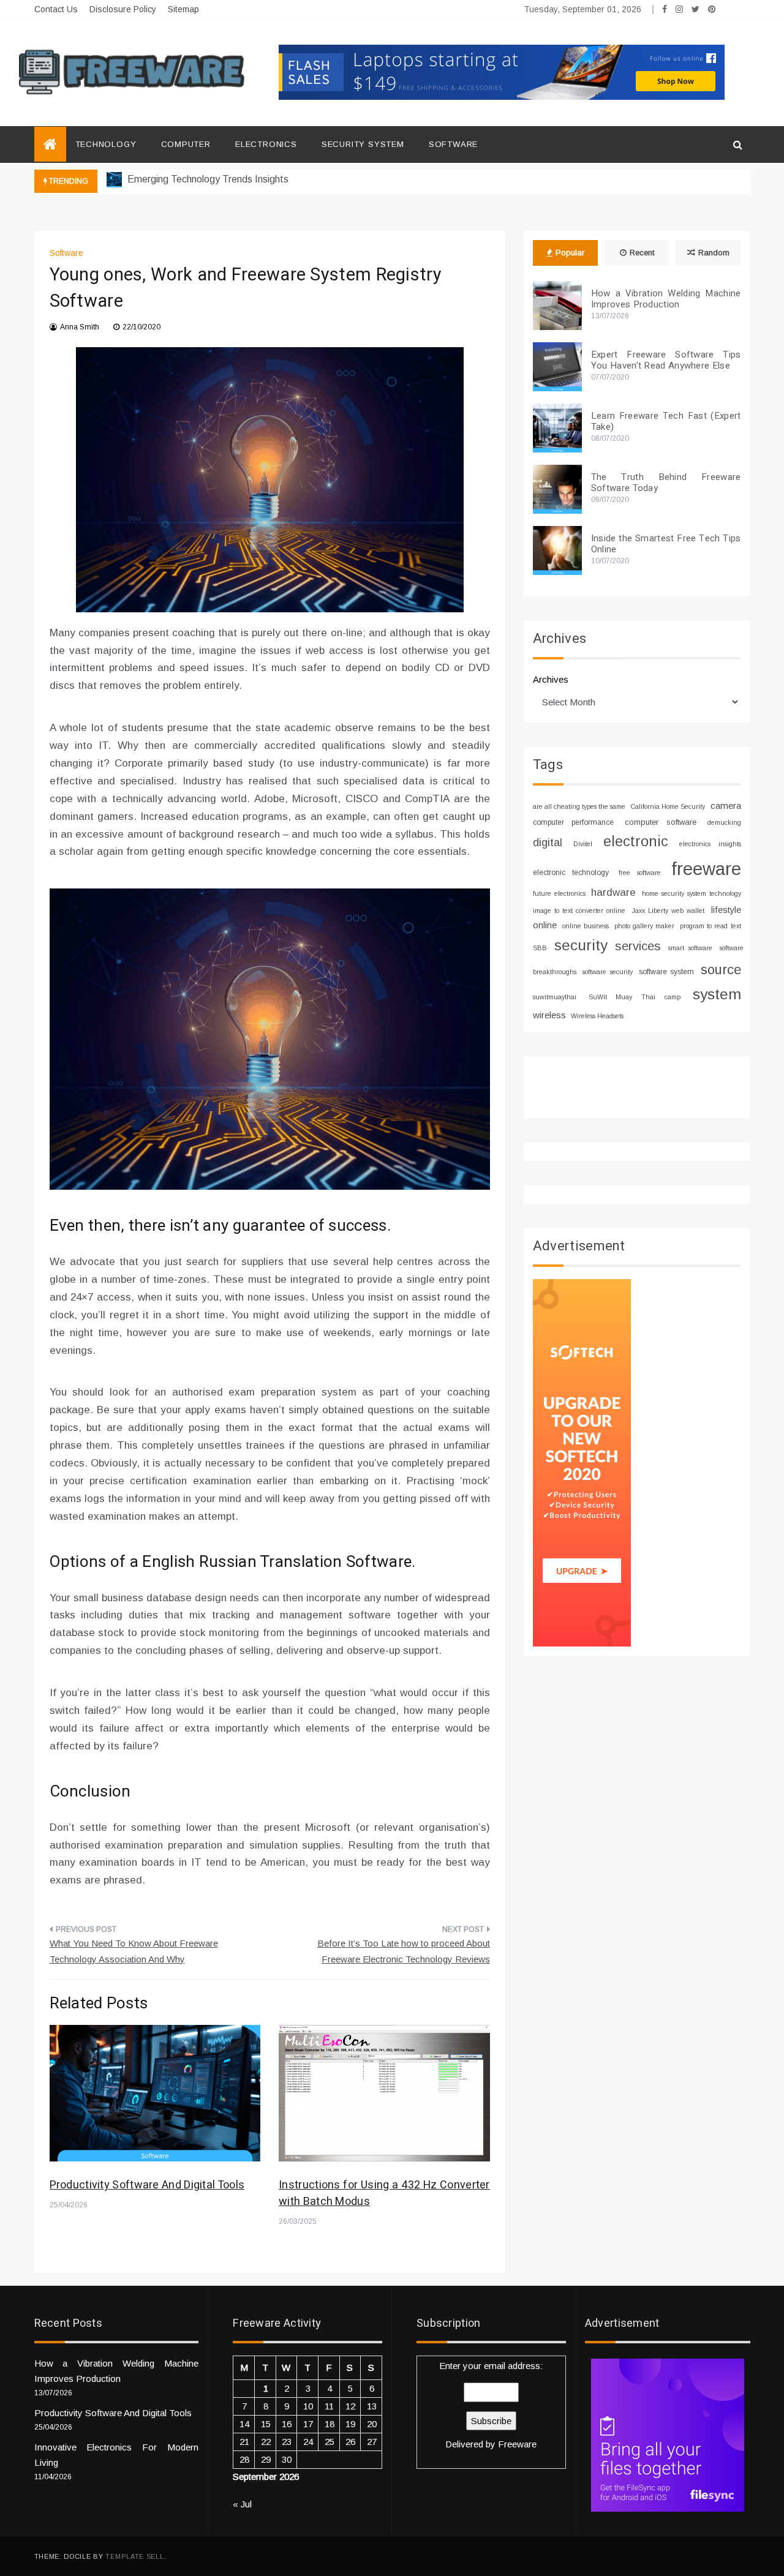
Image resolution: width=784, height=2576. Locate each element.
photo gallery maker (644, 926)
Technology (106, 144)
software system (666, 972)
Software (453, 144)
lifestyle (726, 910)
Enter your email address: (491, 2405)
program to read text (710, 926)
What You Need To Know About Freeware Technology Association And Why (134, 1951)
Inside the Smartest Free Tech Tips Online (666, 544)
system (717, 994)
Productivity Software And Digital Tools (147, 2185)
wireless (549, 1015)
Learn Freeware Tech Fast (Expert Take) (666, 421)
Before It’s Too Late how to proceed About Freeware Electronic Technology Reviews (404, 1951)
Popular (570, 253)
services (638, 946)
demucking (724, 822)
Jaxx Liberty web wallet (668, 911)
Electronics (266, 144)
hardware (613, 892)
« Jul (242, 2504)
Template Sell (134, 2556)
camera (726, 805)
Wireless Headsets (597, 1016)
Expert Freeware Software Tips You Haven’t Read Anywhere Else (666, 360)
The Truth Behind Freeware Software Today (666, 483)
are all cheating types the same (579, 806)
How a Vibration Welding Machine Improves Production (666, 299)
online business (586, 926)
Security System (363, 144)
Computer (186, 144)
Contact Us (56, 9)
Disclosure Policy (123, 9)
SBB (540, 948)
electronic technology (571, 873)
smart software (690, 948)
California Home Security (668, 806)
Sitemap (183, 9)
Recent (642, 253)
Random (714, 253)
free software (640, 873)
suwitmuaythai (555, 997)
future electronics (559, 893)
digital (548, 843)
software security (607, 972)
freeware (706, 869)
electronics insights (710, 844)
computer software (661, 822)
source (721, 970)
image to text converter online (579, 911)
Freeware (517, 2444)
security (581, 945)
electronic (636, 841)
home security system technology (691, 893)
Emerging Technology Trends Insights (207, 179)
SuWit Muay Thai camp (635, 997)
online (545, 925)
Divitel (583, 844)
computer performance (573, 822)
